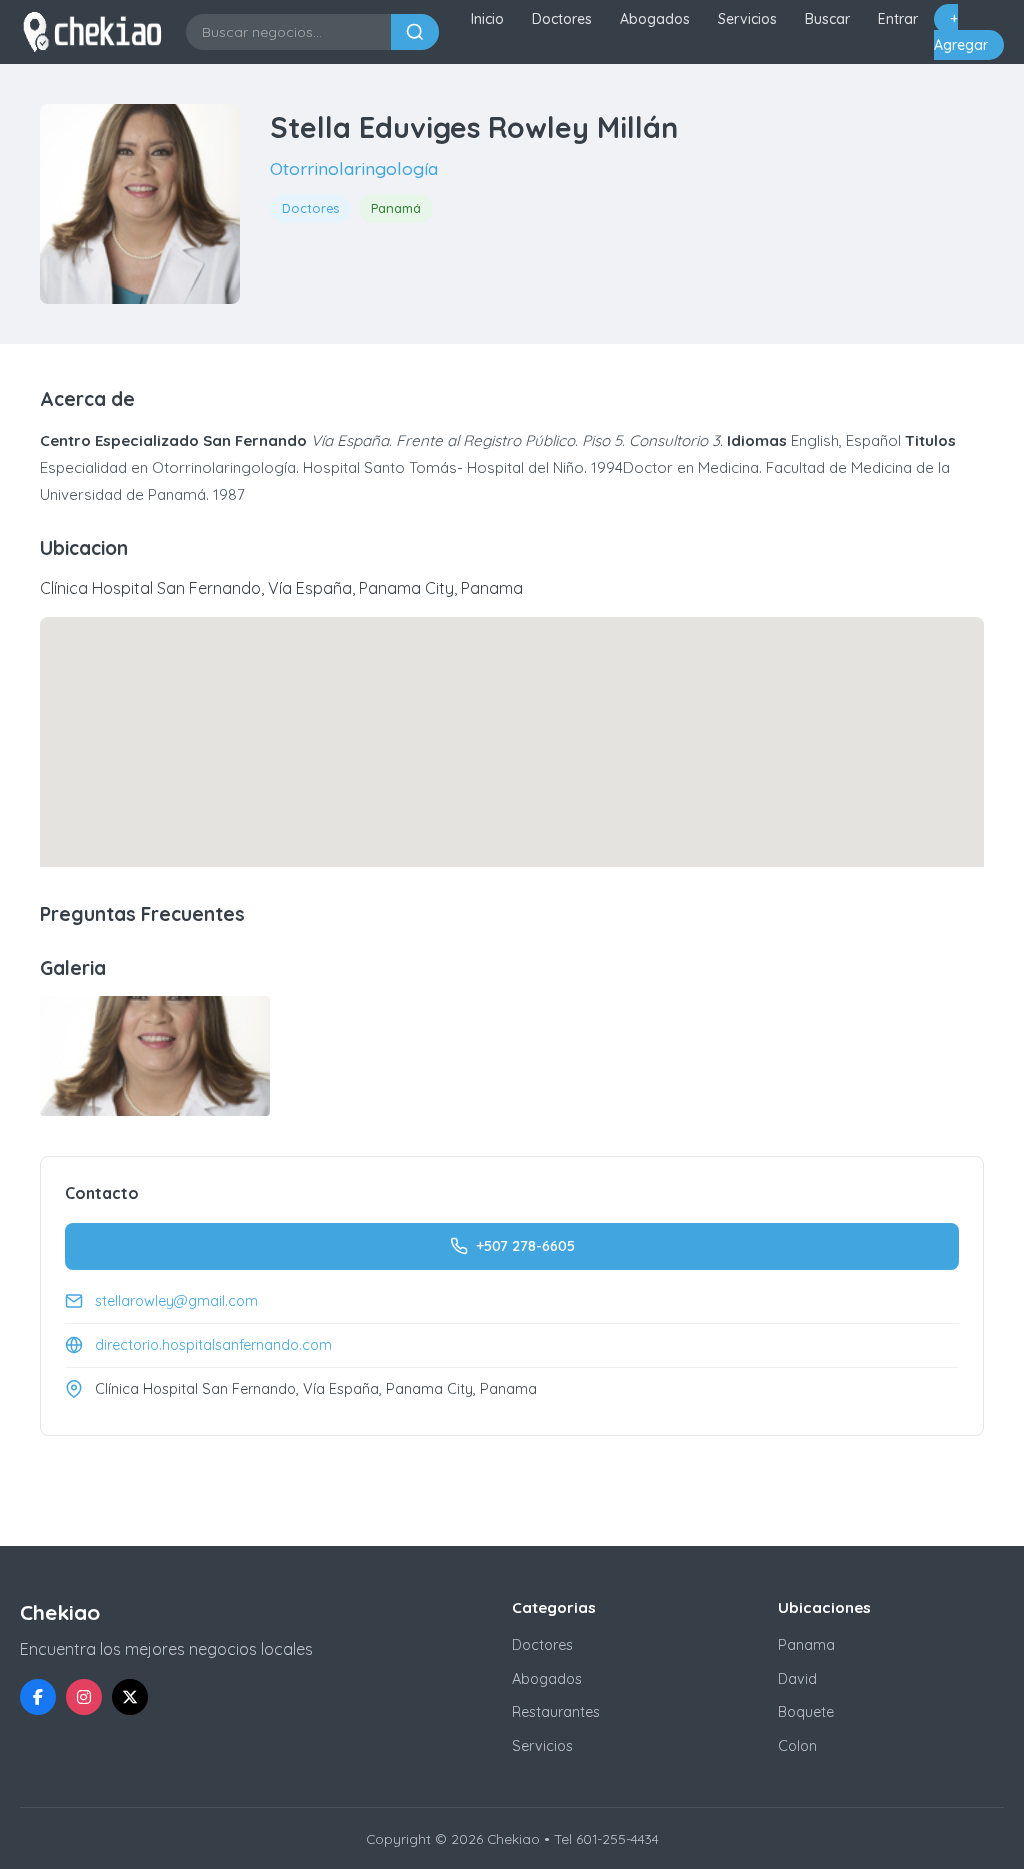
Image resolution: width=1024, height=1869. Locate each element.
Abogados (655, 19)
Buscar (827, 19)
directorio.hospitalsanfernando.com (213, 1345)
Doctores (562, 19)
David (797, 1679)
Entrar (898, 19)
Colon (797, 1746)
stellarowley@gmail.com (176, 1301)
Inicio (487, 19)
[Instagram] (84, 1697)
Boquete (806, 1712)
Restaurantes (556, 1712)
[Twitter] (130, 1697)
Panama (806, 1645)
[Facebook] (38, 1697)
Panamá (396, 208)
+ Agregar (961, 32)
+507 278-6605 (525, 1246)
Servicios (747, 19)
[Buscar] (415, 32)
